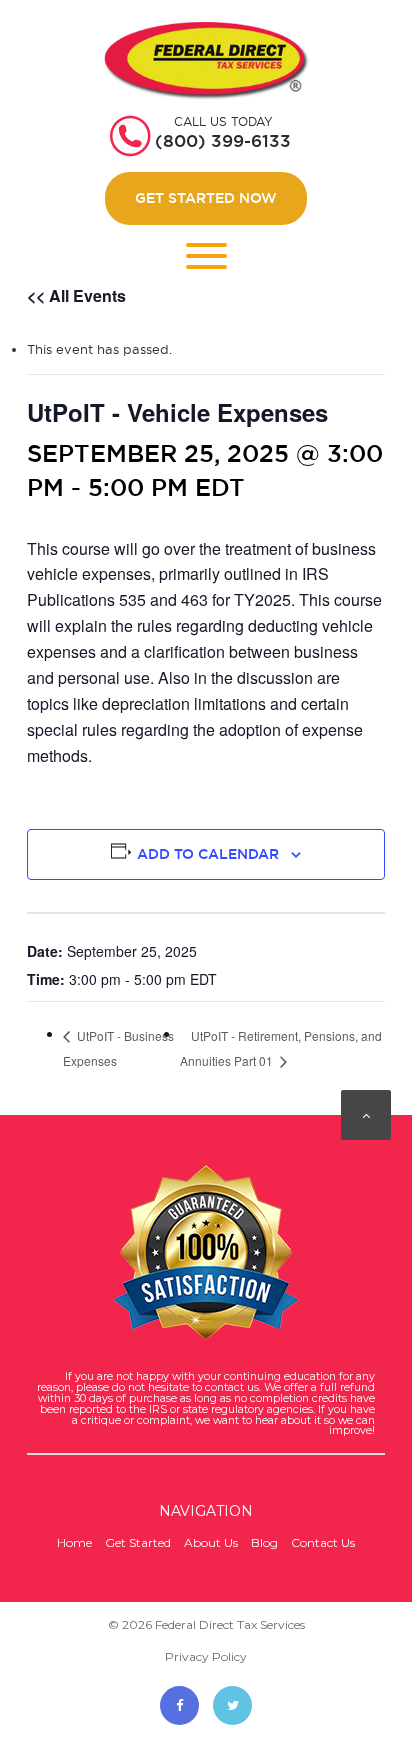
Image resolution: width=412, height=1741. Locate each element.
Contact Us (323, 1542)
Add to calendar (208, 854)
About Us (211, 1542)
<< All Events (76, 295)
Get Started (138, 1542)
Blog (264, 1542)
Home (74, 1542)
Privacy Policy (206, 1656)
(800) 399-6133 (223, 141)
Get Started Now (206, 198)
